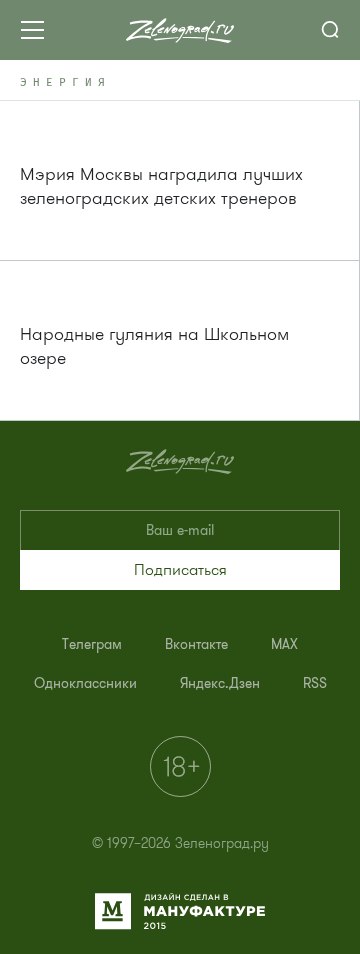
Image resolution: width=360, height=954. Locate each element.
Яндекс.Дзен (220, 683)
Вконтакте (196, 644)
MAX (284, 644)
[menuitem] (92, 644)
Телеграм (92, 644)
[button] (180, 570)
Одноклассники (85, 683)
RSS (315, 683)
